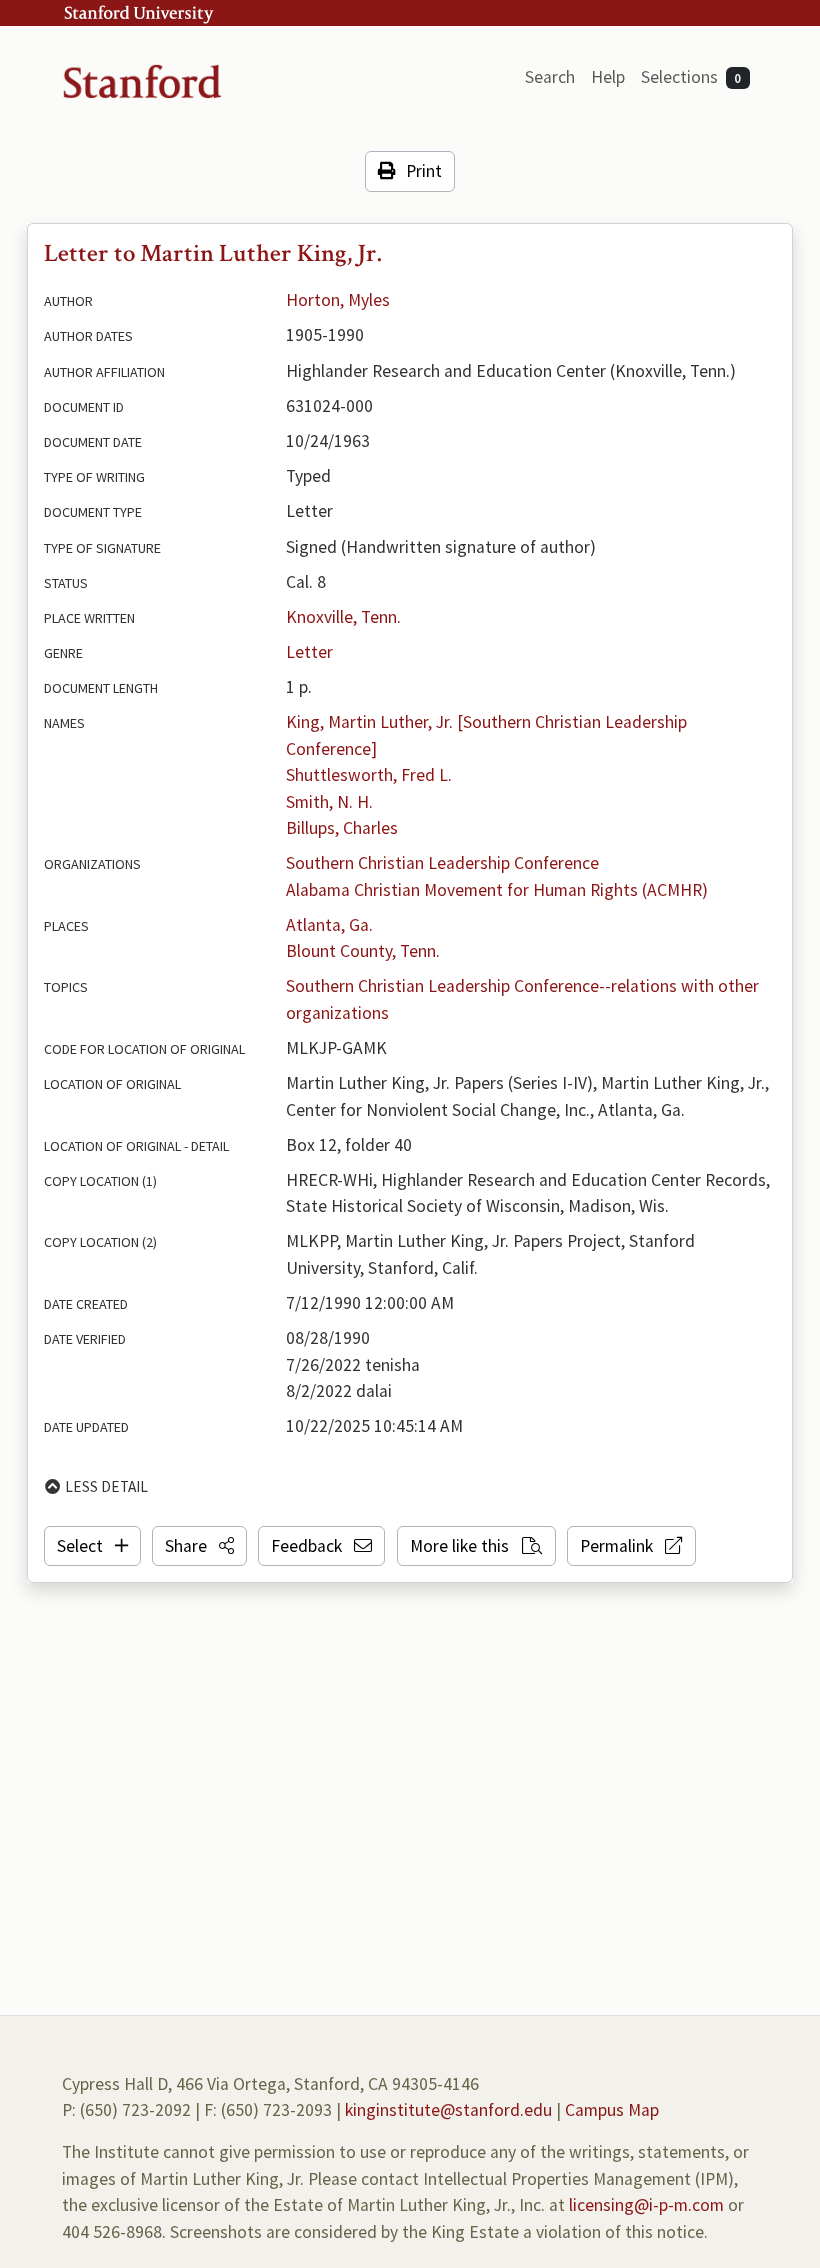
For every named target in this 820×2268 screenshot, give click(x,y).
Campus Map (612, 2110)
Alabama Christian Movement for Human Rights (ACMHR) (497, 890)
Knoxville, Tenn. (343, 617)
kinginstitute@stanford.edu (448, 2110)
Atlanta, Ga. (329, 925)
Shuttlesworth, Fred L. (369, 775)
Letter (309, 652)
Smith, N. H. (329, 802)
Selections (691, 77)
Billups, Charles (342, 828)
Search (550, 77)
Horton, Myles (338, 300)
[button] (199, 1546)
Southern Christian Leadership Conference (442, 863)
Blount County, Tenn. (363, 951)
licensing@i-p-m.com (646, 2205)
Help (608, 77)
